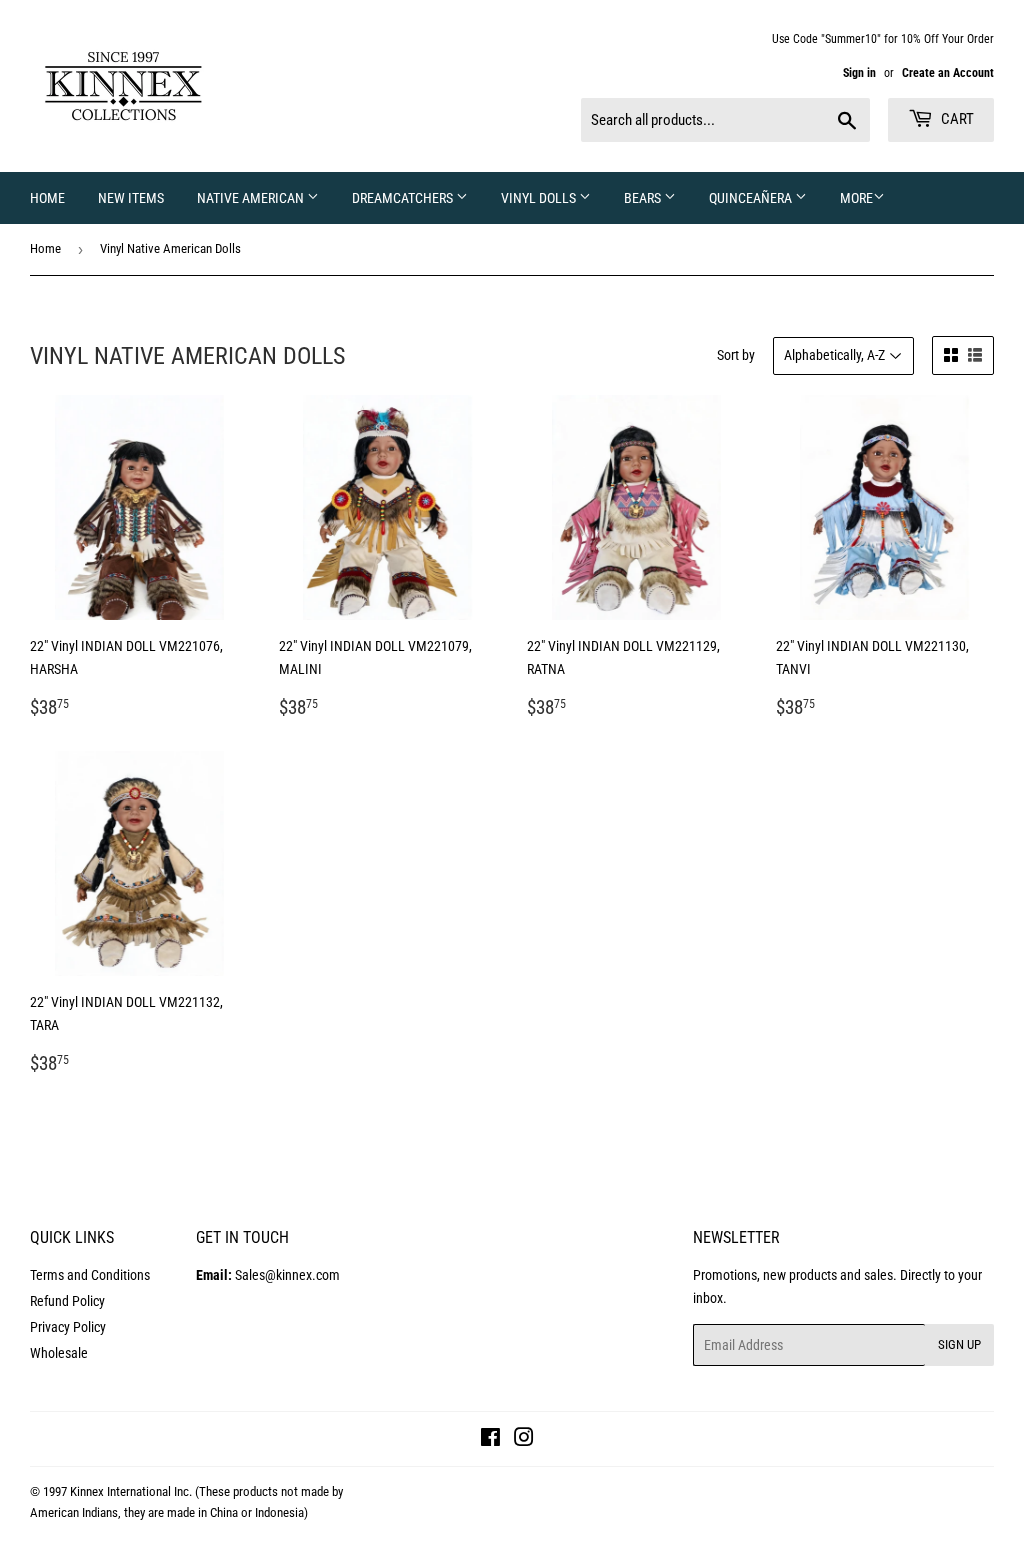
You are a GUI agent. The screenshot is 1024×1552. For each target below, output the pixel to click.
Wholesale (59, 1353)
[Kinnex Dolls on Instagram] (524, 1440)
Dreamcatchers (404, 198)
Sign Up (959, 1344)
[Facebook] (490, 1440)
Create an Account (948, 73)
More (856, 198)
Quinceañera (752, 198)
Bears (644, 198)
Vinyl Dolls (540, 198)
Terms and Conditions (90, 1275)
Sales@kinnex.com (268, 1275)
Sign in (859, 73)
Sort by (736, 355)
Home (47, 198)
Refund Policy (67, 1301)
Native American (252, 198)
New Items (131, 198)
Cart (956, 119)
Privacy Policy (68, 1327)
